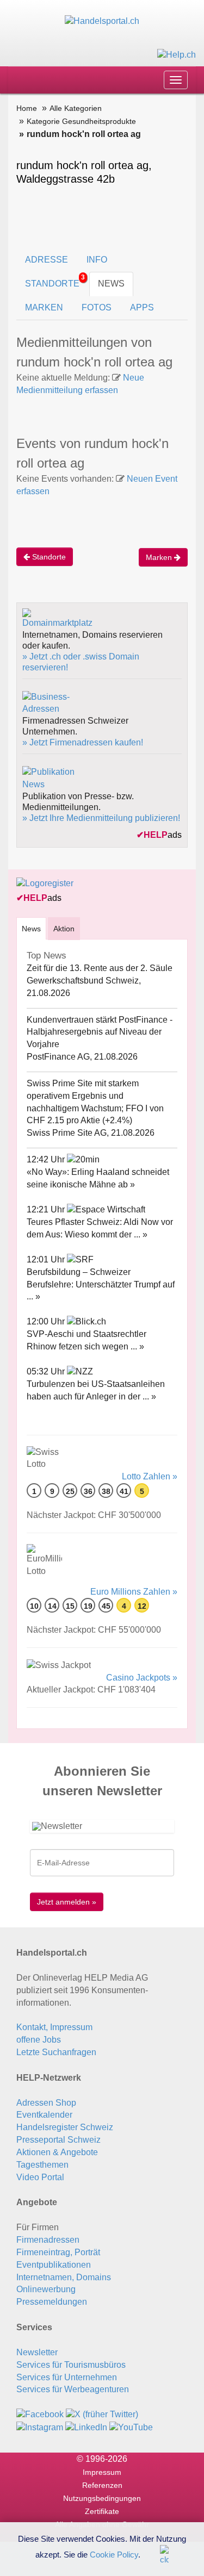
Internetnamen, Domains (64, 2277)
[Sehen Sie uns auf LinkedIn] (86, 2427)
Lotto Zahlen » (150, 1476)
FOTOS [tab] (97, 307)
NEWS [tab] (111, 284)
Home (27, 108)
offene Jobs (39, 2040)
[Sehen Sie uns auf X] (102, 2414)
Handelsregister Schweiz (65, 2127)
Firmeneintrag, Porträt (58, 2252)
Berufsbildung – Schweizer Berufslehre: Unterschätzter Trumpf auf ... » (101, 1284)
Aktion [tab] (64, 929)
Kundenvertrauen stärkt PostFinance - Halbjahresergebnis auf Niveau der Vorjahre (100, 1032)
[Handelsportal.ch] (102, 21)
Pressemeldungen (52, 2302)
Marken (160, 557)
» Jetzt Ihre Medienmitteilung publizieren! (101, 818)
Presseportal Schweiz (58, 2140)
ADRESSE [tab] (47, 260)
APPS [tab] (142, 307)
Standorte (48, 557)
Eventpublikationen (54, 2265)
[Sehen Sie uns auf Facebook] (40, 2414)
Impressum (102, 2472)
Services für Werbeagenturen (73, 2389)
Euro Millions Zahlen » (134, 1592)
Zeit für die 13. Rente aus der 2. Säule (100, 968)
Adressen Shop (46, 2103)
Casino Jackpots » (142, 1678)
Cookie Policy (114, 2554)
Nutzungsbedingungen (102, 2498)
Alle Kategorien (76, 108)
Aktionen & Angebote (57, 2152)
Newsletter (37, 2352)
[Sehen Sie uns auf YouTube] (131, 2427)
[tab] (31, 928)
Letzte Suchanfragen (56, 2052)
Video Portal (40, 2177)
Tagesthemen (42, 2165)
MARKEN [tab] (44, 307)
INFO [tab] (97, 260)
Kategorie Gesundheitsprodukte (81, 121)
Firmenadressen (48, 2240)
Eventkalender (44, 2115)
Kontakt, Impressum (54, 2027)
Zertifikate (102, 2511)
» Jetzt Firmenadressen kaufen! (83, 742)
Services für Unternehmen (67, 2377)
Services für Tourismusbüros (71, 2365)
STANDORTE (55, 281)
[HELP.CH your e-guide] (177, 54)
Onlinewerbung (46, 2289)
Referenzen (102, 2485)
